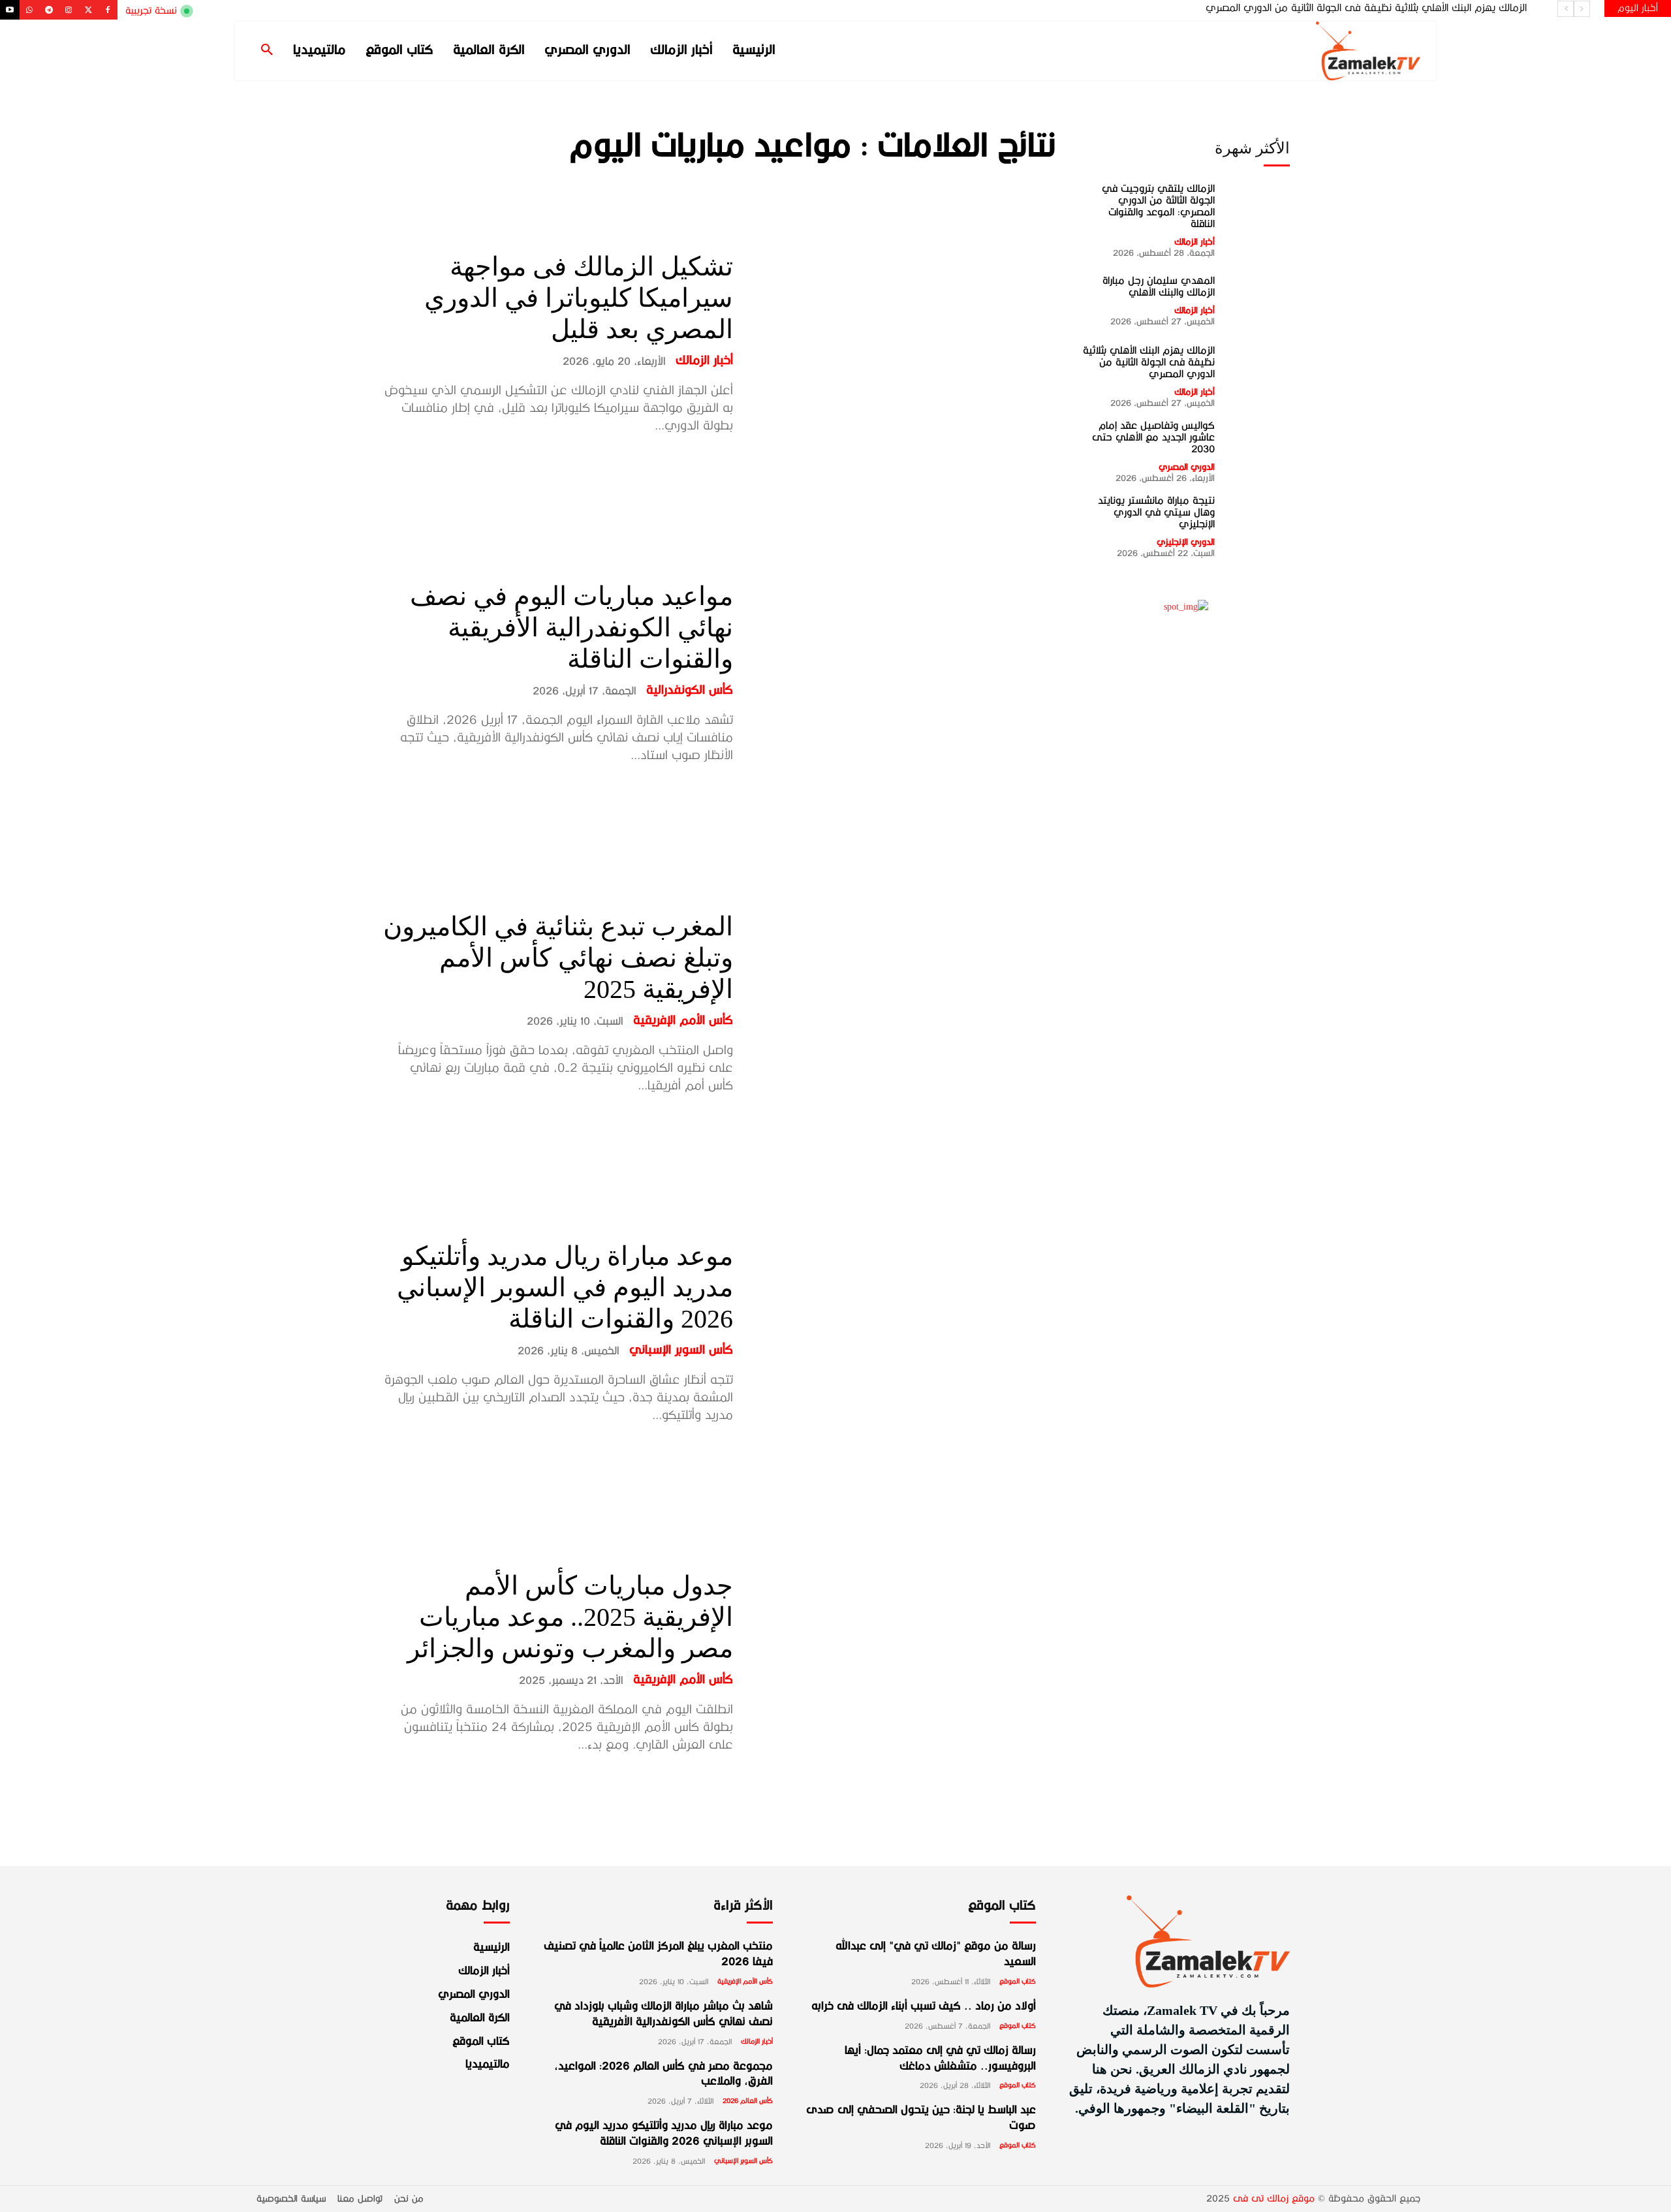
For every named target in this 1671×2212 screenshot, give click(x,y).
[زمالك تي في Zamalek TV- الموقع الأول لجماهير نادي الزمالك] (1286, 51)
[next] (1566, 9)
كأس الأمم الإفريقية (683, 1021)
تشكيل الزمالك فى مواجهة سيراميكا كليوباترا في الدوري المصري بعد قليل (579, 298)
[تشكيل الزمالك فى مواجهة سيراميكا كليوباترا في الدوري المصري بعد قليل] (904, 343)
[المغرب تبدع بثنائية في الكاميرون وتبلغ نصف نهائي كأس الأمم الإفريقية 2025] (904, 1002)
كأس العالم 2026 (748, 2101)
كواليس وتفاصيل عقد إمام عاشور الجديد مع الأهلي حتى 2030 (1395, 8)
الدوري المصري (1187, 467)
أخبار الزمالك (704, 361)
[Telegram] (49, 10)
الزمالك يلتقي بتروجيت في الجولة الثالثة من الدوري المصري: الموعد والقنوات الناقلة (1158, 206)
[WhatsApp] (29, 10)
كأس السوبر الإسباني (681, 1350)
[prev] (1582, 9)
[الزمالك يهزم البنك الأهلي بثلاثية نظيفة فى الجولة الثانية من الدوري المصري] (1259, 375)
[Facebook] (108, 10)
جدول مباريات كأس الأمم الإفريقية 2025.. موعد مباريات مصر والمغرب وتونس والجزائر (570, 1617)
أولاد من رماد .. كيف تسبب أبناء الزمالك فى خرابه (924, 2007)
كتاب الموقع (1018, 1982)
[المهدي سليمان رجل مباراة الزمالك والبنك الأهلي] (1259, 300)
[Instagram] (69, 10)
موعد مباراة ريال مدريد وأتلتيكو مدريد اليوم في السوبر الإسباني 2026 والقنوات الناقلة (565, 1287)
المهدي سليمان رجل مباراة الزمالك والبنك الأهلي (1159, 287)
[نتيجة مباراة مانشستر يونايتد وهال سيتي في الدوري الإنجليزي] (1259, 526)
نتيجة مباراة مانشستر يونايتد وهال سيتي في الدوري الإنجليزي (1156, 512)
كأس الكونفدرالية (690, 691)
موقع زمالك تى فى (1274, 2199)
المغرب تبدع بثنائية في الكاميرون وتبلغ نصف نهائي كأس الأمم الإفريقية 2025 (558, 958)
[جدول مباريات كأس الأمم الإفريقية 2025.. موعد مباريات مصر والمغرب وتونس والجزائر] (904, 1662)
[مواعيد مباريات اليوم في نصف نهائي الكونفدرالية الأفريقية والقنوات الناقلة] (904, 673)
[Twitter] (88, 10)
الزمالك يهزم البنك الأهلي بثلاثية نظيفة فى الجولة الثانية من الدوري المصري (1149, 362)
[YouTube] (10, 10)
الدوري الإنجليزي (1186, 542)
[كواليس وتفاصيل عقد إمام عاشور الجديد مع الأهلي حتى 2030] (1259, 450)
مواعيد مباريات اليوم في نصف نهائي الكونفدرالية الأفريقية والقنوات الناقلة (571, 628)
